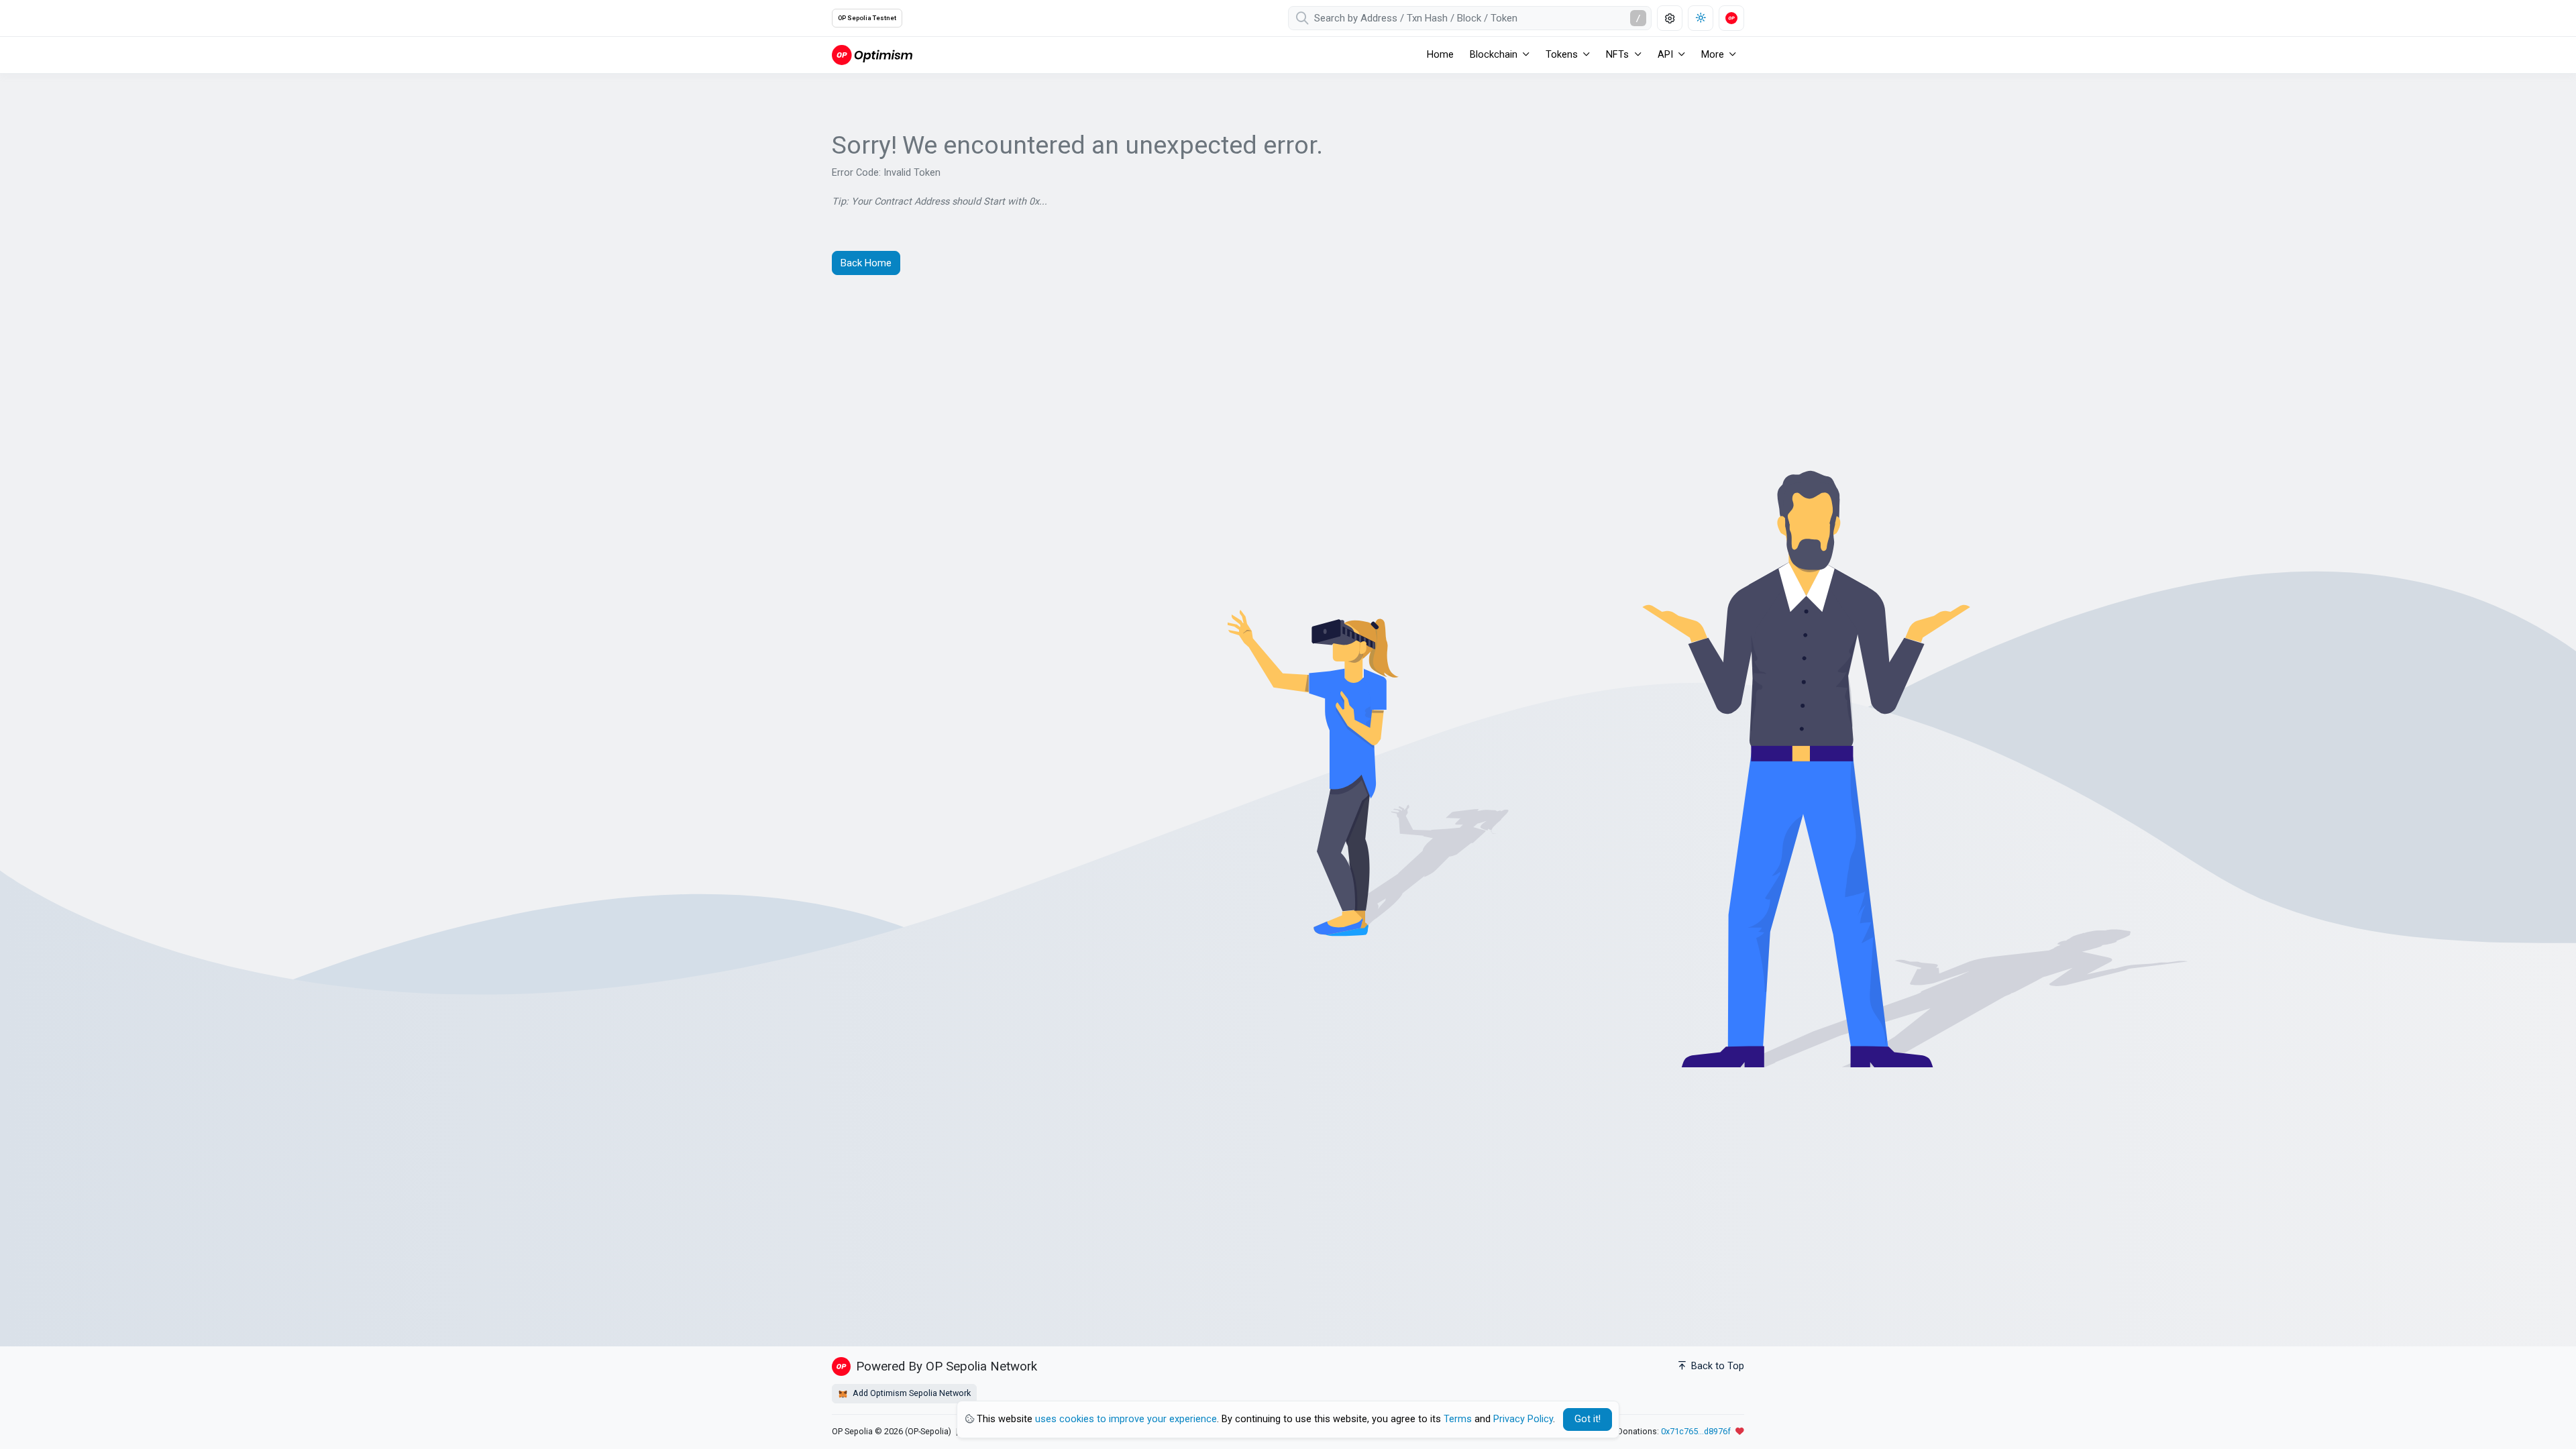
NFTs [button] (1617, 55)
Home (1440, 55)
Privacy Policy (1523, 1419)
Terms (1458, 1419)
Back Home (866, 263)
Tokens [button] (1562, 55)
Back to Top (1716, 1366)
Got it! (1588, 1419)
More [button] (1713, 55)
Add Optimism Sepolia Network (911, 1393)
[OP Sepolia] (872, 55)
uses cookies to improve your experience (1126, 1419)
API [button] (1665, 55)
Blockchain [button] (1494, 55)
